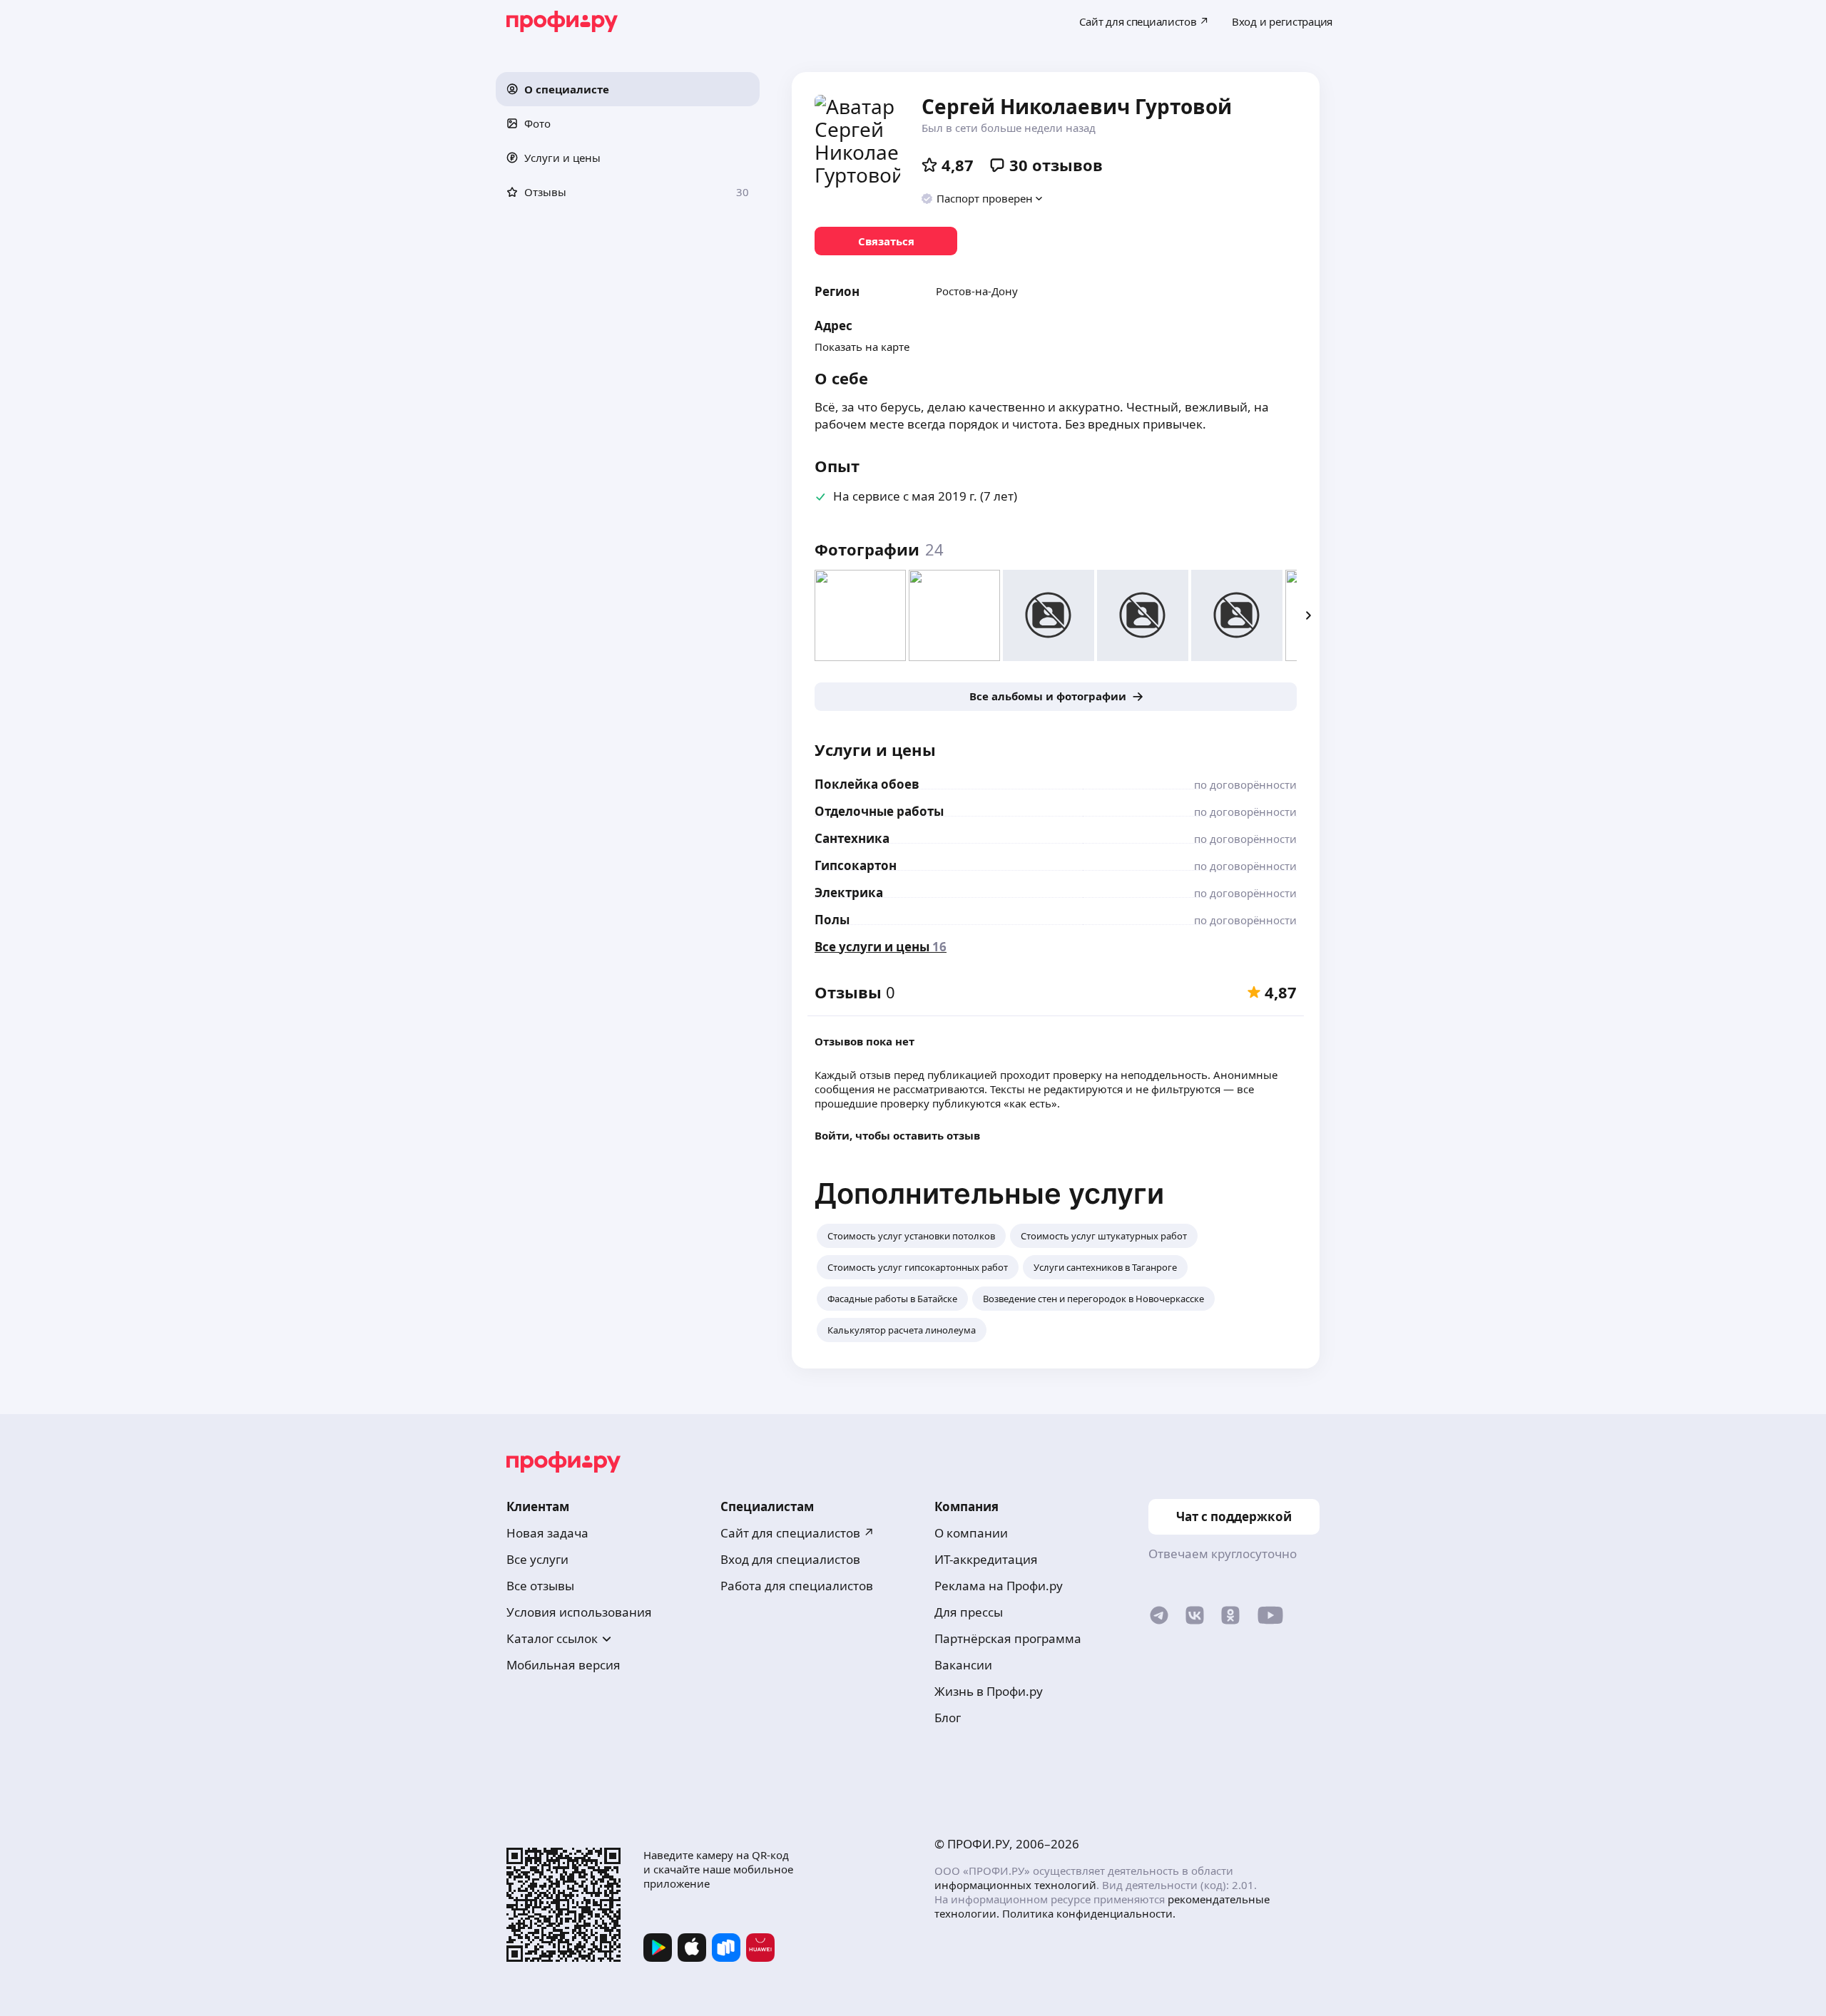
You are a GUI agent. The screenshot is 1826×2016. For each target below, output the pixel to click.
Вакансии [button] (963, 1665)
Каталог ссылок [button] (552, 1638)
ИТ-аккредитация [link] (986, 1559)
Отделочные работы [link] (879, 811)
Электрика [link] (849, 892)
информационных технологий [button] (1015, 1885)
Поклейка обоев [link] (867, 784)
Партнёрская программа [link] (1008, 1638)
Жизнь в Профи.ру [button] (989, 1691)
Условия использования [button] (579, 1612)
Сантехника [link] (852, 838)
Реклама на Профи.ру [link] (999, 1586)
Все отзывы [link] (540, 1586)
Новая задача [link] (547, 1533)
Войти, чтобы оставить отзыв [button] (897, 1135)
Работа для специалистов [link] (797, 1586)
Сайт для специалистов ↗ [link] (797, 1533)
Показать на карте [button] (862, 347)
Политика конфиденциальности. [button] (1089, 1913)
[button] (628, 89)
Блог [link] (948, 1718)
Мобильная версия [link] (563, 1665)
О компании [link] (971, 1533)
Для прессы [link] (969, 1612)
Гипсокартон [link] (856, 865)
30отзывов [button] (1056, 165)
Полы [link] (832, 920)
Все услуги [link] (537, 1559)
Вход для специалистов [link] (790, 1559)
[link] (886, 241)
